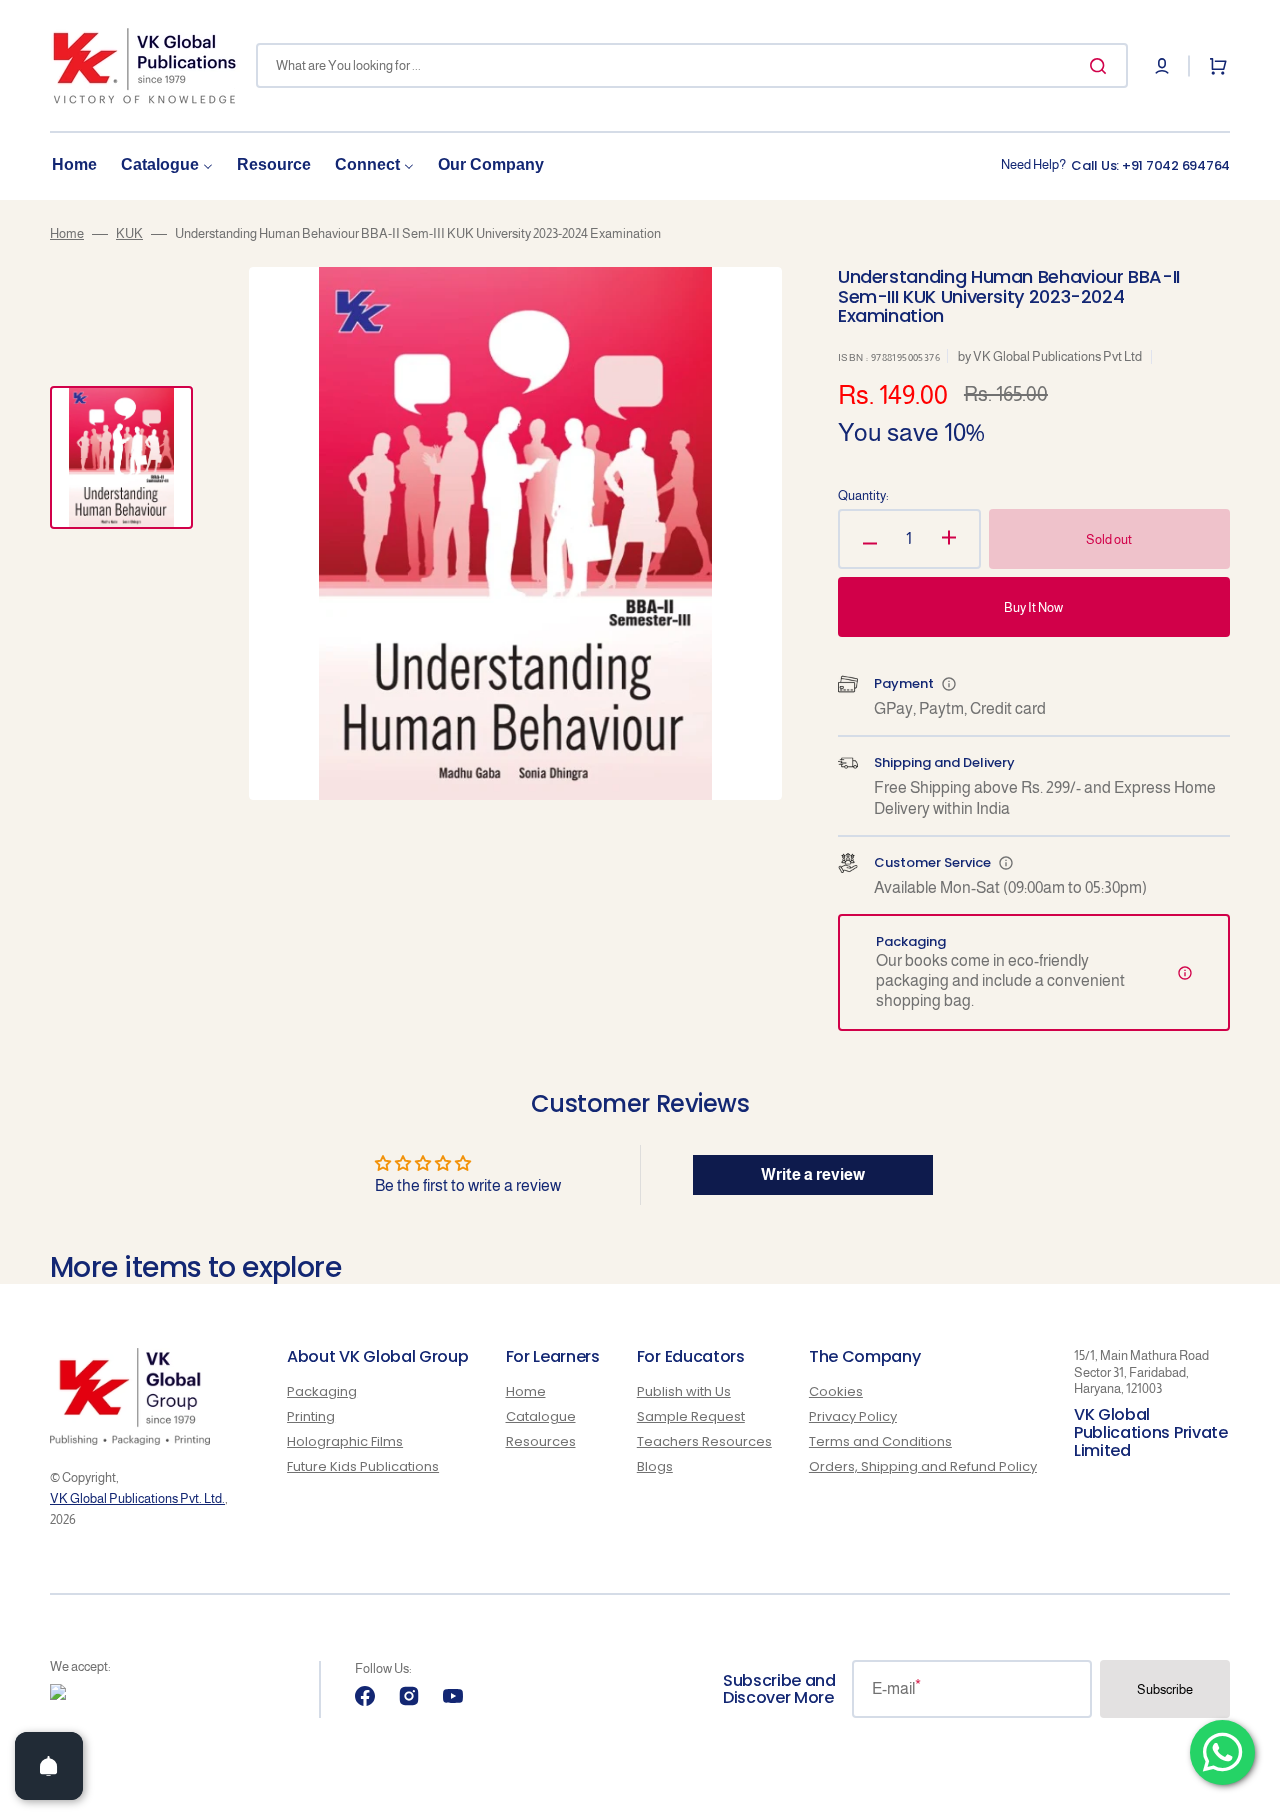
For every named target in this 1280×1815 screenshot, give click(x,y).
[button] (1162, 66)
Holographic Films (345, 1441)
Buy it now (1033, 607)
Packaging (322, 1392)
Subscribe (1165, 1689)
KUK (129, 233)
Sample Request (691, 1416)
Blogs (655, 1466)
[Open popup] (949, 684)
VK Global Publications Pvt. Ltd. (137, 1498)
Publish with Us (684, 1392)
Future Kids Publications (363, 1466)
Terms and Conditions (880, 1441)
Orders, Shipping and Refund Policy (923, 1466)
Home (67, 233)
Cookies (836, 1392)
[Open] (49, 1766)
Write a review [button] (813, 1174)
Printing (311, 1416)
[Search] (1102, 66)
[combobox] (692, 65)
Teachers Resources (704, 1441)
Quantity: (863, 495)
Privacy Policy (853, 1416)
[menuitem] (74, 165)
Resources (541, 1441)
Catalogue (541, 1416)
